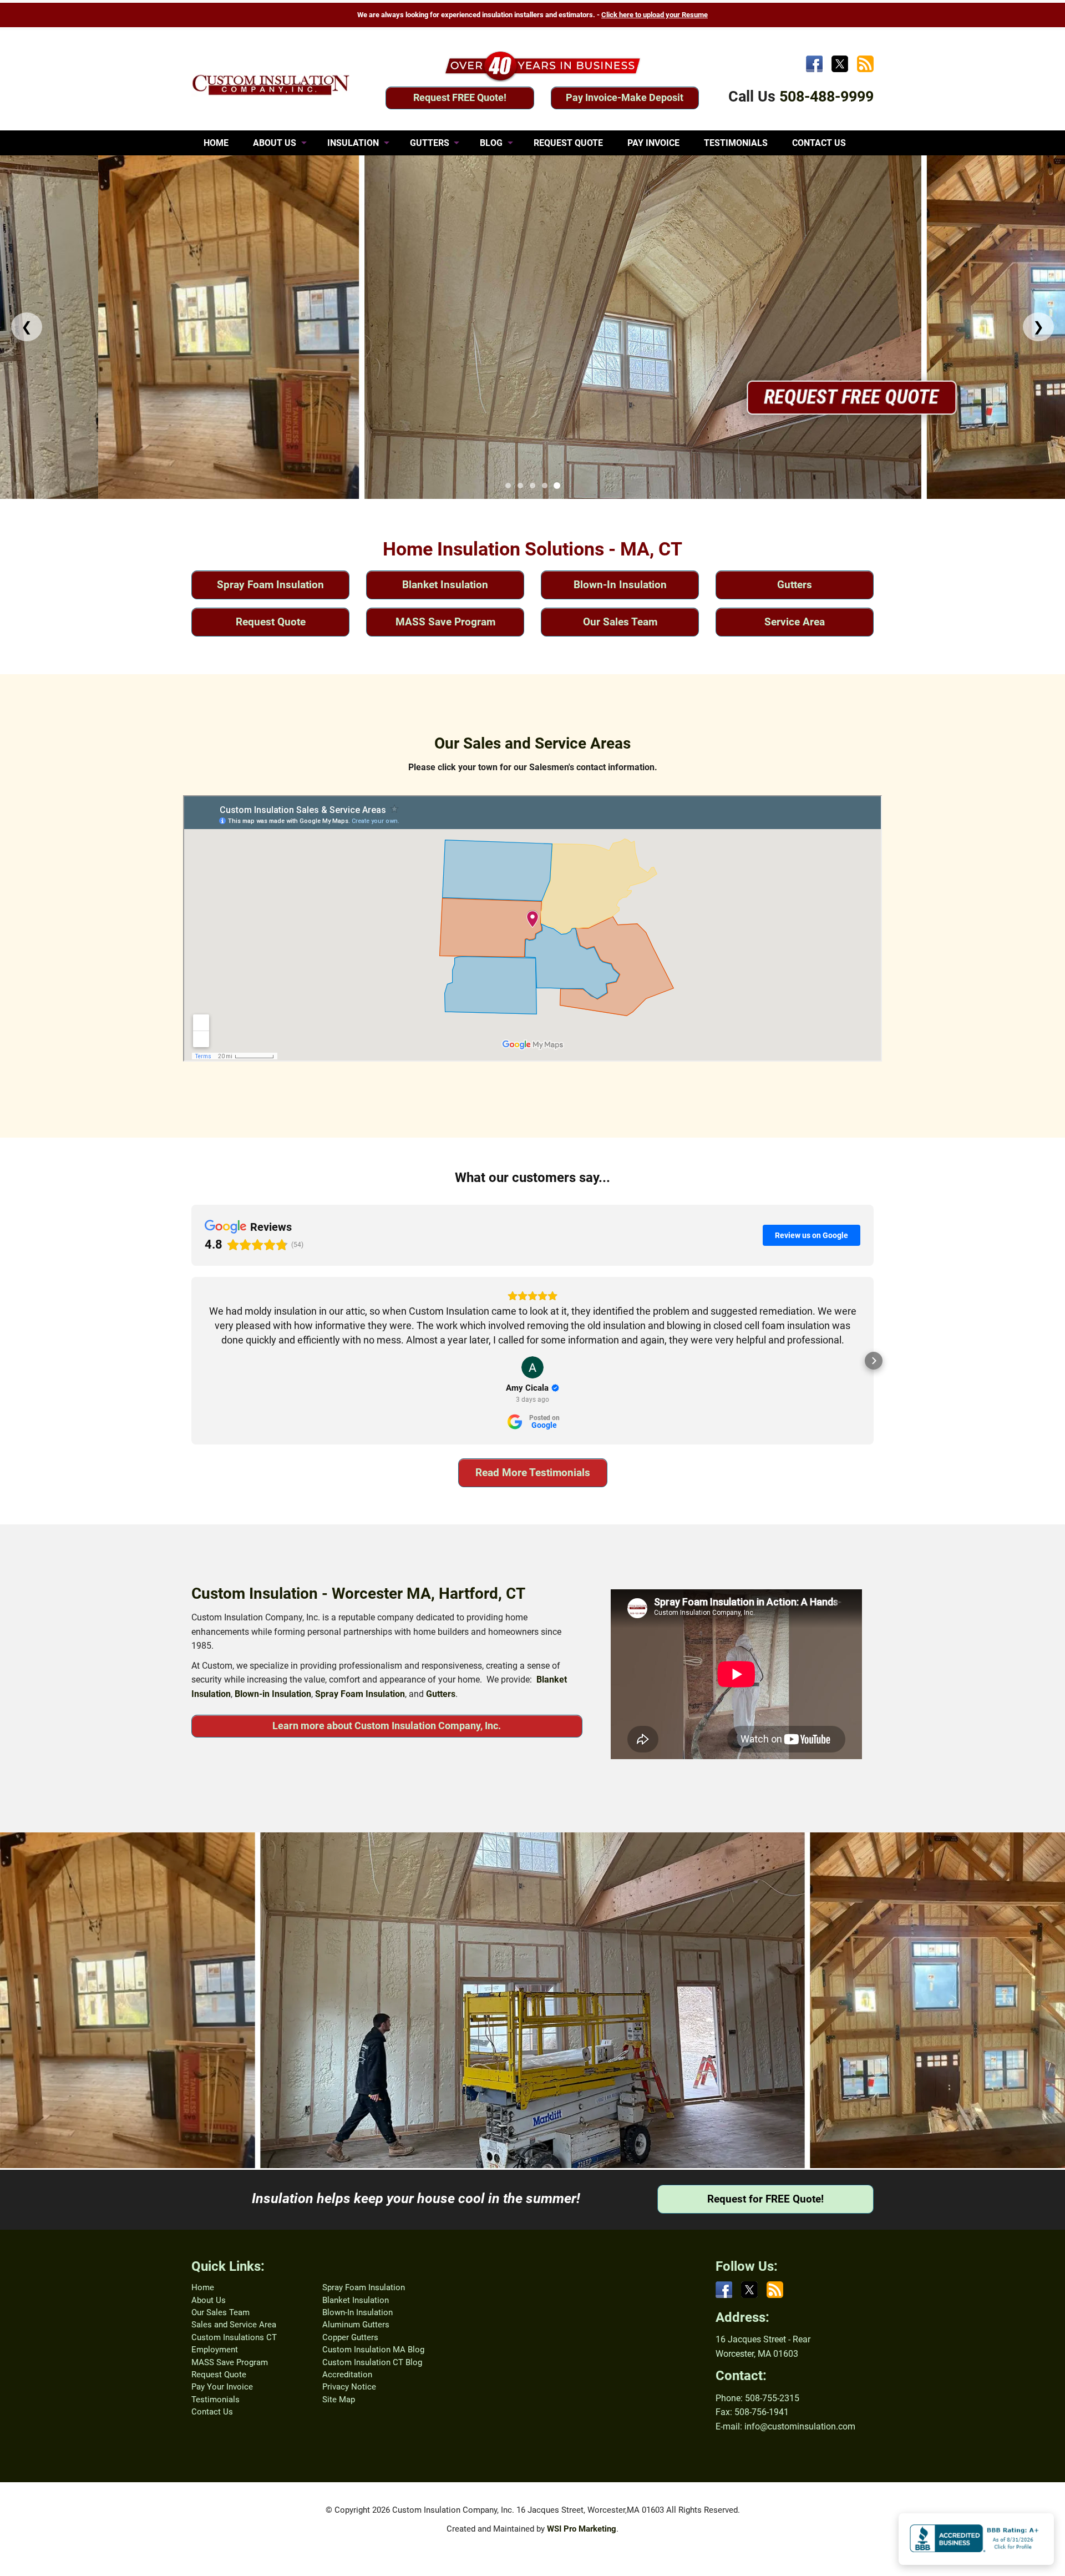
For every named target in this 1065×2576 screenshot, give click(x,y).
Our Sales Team (620, 622)
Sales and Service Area (234, 2325)
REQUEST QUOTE (568, 143)
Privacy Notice (349, 2387)
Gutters (795, 585)
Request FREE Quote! (460, 97)
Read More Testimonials (533, 1473)
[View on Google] (532, 1367)
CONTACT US (819, 143)
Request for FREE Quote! (765, 2199)
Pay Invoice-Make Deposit (625, 97)
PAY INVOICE (653, 143)
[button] (191, 1361)
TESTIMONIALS (736, 143)
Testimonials (215, 2400)
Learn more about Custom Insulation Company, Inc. (387, 1726)
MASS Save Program (445, 622)
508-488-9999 (826, 97)
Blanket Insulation (445, 585)
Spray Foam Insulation (270, 585)
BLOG (491, 143)
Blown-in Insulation (273, 1694)
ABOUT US (275, 143)
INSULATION (353, 143)
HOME (216, 143)
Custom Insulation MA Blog (373, 2350)
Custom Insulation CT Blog (372, 2362)
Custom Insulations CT (234, 2337)
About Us (209, 2300)
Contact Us (212, 2412)
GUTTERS (430, 143)
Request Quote (271, 622)
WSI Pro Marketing (582, 2529)
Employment (215, 2350)
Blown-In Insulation (620, 585)
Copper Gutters (350, 2337)
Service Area (795, 622)
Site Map (339, 2400)
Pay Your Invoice (222, 2387)
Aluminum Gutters (356, 2325)
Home (203, 2287)
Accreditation (347, 2375)
